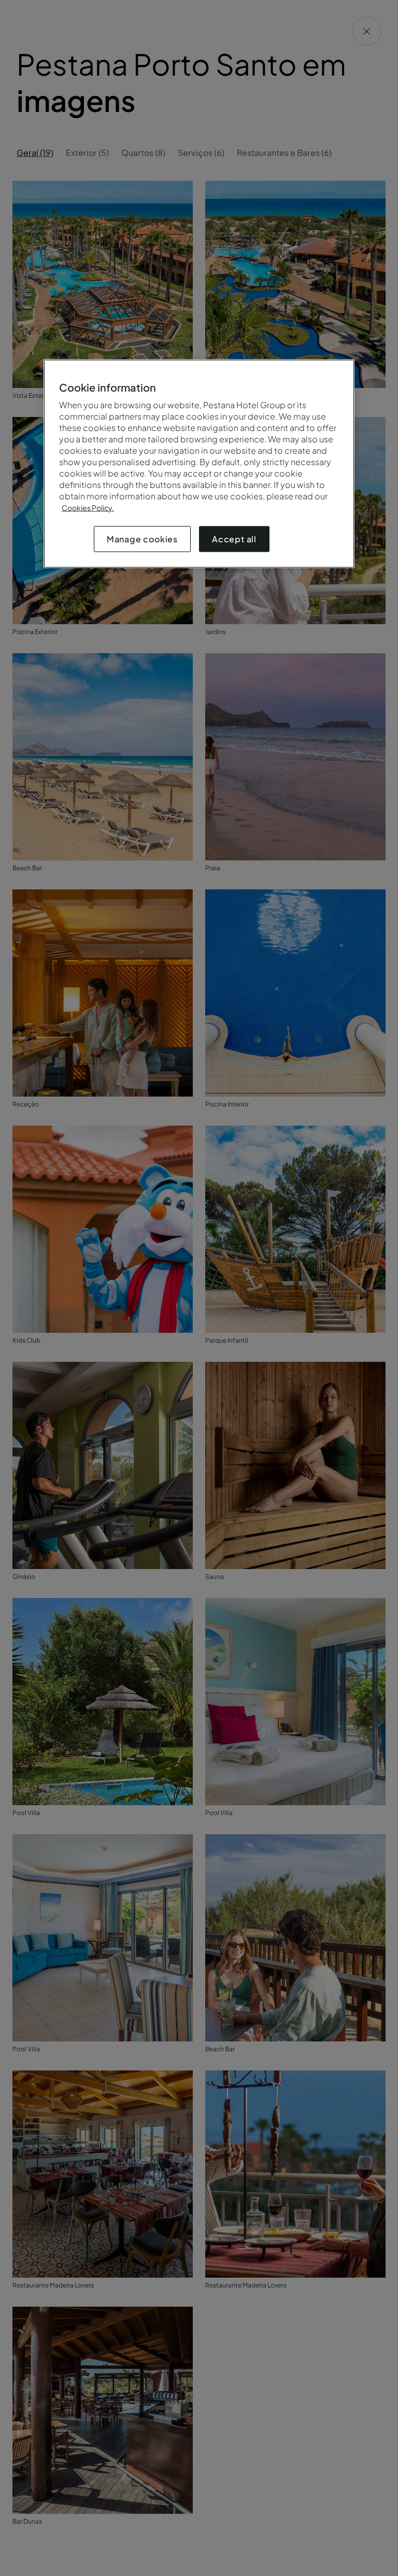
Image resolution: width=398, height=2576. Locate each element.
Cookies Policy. (88, 508)
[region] (199, 464)
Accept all (234, 539)
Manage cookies (142, 539)
